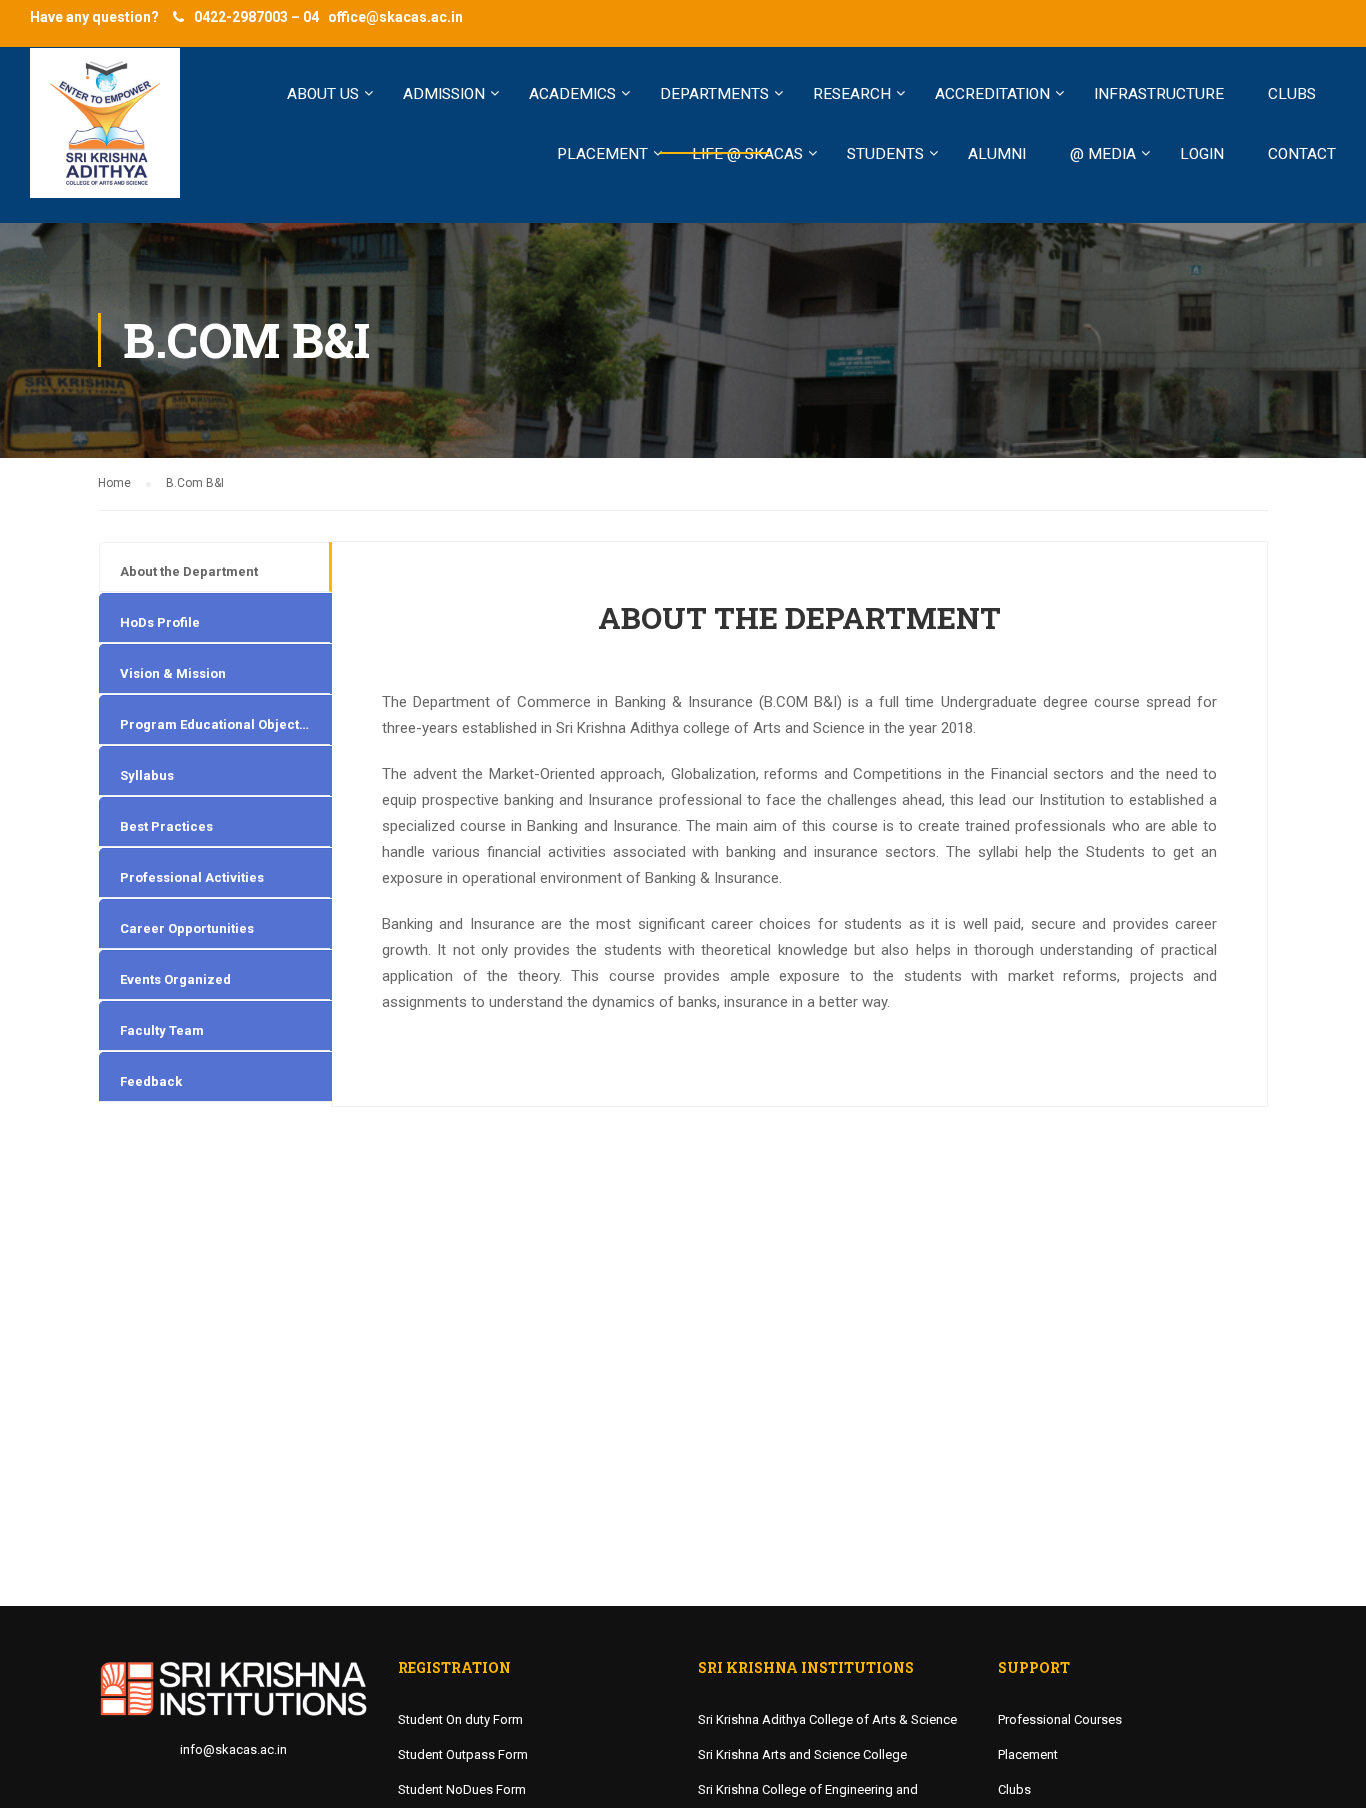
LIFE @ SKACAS (747, 154)
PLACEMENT (602, 154)
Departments (714, 94)
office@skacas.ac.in (395, 17)
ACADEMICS (572, 94)
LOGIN (1202, 154)
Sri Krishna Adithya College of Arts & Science (827, 1719)
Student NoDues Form (462, 1789)
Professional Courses (1060, 1719)
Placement (1028, 1754)
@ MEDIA (1103, 154)
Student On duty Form (460, 1719)
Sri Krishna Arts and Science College (802, 1754)
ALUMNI (997, 154)
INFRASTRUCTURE (1159, 94)
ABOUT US (323, 94)
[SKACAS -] (105, 133)
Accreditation (992, 94)
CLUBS (1292, 94)
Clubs (1014, 1789)
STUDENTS (885, 154)
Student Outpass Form (463, 1754)
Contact (1302, 154)
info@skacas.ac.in (233, 1749)
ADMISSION (444, 94)
